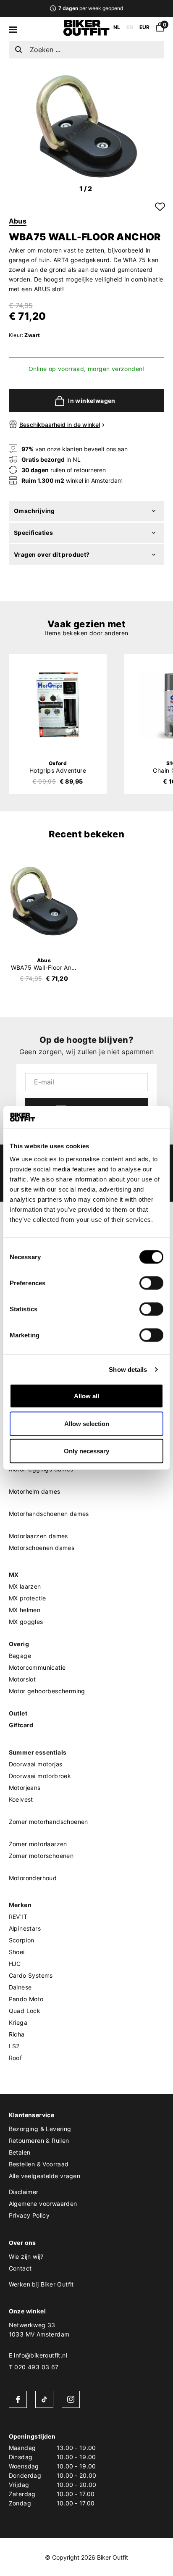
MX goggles (26, 1622)
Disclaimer (24, 2192)
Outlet (18, 1713)
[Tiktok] (44, 2399)
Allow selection (87, 1423)
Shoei (17, 1952)
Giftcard (21, 1725)
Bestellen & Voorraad (39, 2164)
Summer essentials (38, 1752)
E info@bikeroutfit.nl (38, 2355)
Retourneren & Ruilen (39, 2141)
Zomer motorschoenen (41, 1856)
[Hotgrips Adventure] (58, 705)
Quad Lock (25, 2011)
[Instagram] (71, 2399)
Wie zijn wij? (26, 2256)
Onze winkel (27, 2311)
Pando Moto (26, 1999)
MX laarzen (25, 1586)
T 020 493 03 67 (34, 2367)
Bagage (20, 1656)
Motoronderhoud (33, 1878)
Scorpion (22, 1940)
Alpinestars (25, 1928)
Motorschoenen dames (42, 1548)
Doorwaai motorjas (36, 1764)
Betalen (20, 2152)
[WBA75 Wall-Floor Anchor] (44, 901)
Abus (18, 221)
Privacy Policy (29, 2215)
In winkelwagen (92, 401)
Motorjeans (25, 1788)
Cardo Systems (31, 1975)
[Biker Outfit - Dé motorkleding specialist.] (86, 34)
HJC (15, 1964)
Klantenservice (32, 2115)
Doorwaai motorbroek (40, 1776)
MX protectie (28, 1598)
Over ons (22, 2243)
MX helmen (25, 1610)
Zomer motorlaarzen (38, 1844)
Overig (19, 1644)
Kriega (18, 2022)
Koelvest (21, 1799)
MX (14, 1575)
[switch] (151, 1283)
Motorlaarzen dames (38, 1536)
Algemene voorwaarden (43, 2204)
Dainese (20, 1987)
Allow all (86, 1396)
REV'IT (18, 1917)
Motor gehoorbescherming (47, 1691)
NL (117, 27)
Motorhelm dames (35, 1491)
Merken (20, 1905)
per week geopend (90, 8)
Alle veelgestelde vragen (45, 2176)
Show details (128, 1369)
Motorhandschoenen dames (49, 1514)
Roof (16, 2058)
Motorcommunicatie (37, 1667)
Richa (17, 2034)
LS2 (14, 2046)
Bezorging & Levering (40, 2129)
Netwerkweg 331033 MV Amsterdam (39, 2330)
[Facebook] (18, 2399)
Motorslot (22, 1679)
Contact (20, 2268)
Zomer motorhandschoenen (48, 1822)
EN (130, 27)
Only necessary (86, 1451)
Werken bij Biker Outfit (41, 2284)
